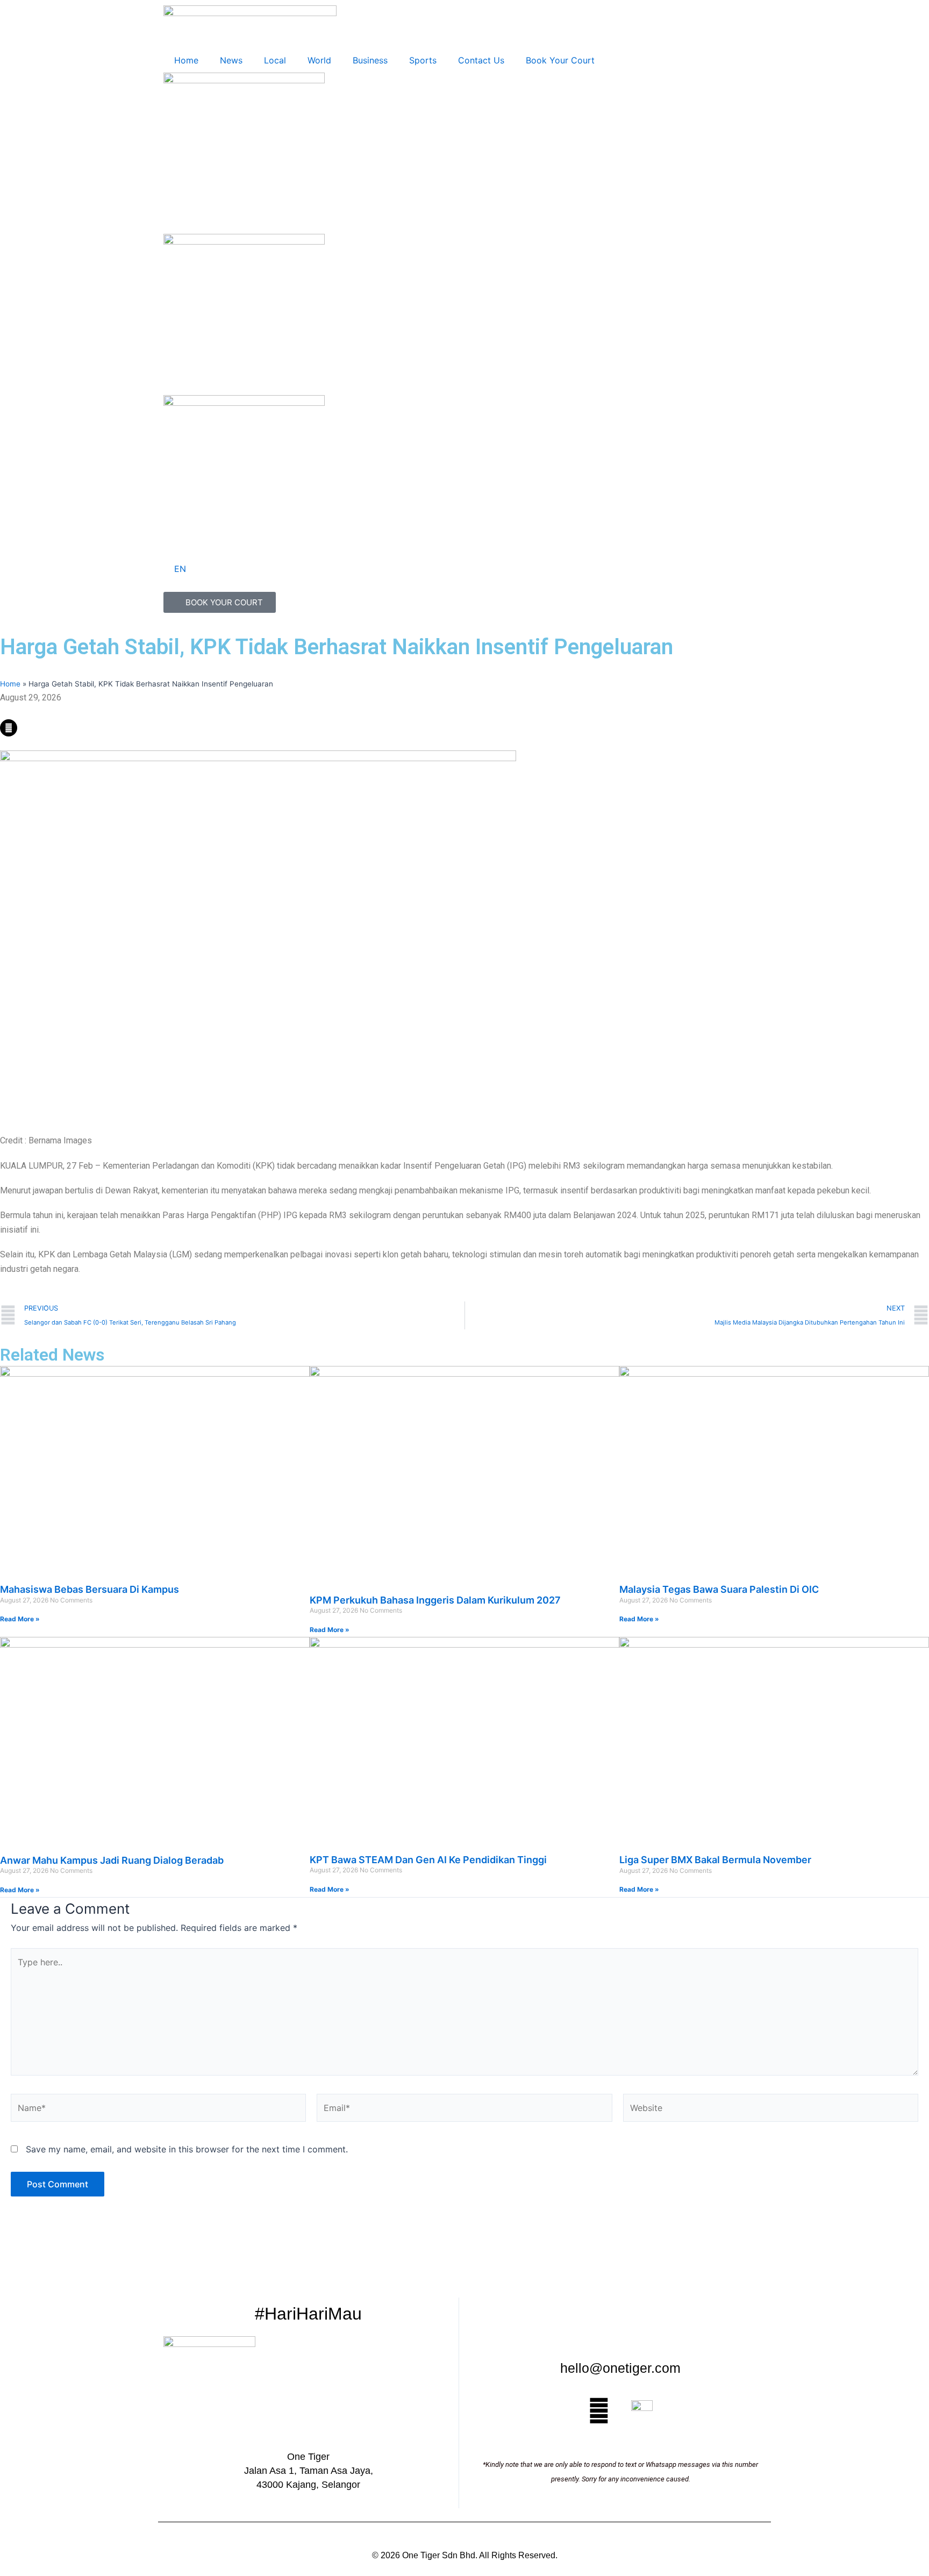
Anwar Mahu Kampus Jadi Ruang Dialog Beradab (112, 1860)
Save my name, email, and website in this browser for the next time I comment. (187, 2149)
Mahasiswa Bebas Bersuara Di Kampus (90, 1589)
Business (370, 60)
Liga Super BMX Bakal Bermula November (715, 1860)
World (319, 60)
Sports (423, 60)
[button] (155, 712)
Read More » (20, 1619)
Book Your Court (560, 60)
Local (275, 60)
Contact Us (481, 60)
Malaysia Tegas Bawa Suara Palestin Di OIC (719, 1589)
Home (186, 60)
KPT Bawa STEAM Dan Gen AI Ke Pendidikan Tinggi (428, 1860)
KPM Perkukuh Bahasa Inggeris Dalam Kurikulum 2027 (435, 1600)
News (231, 60)
